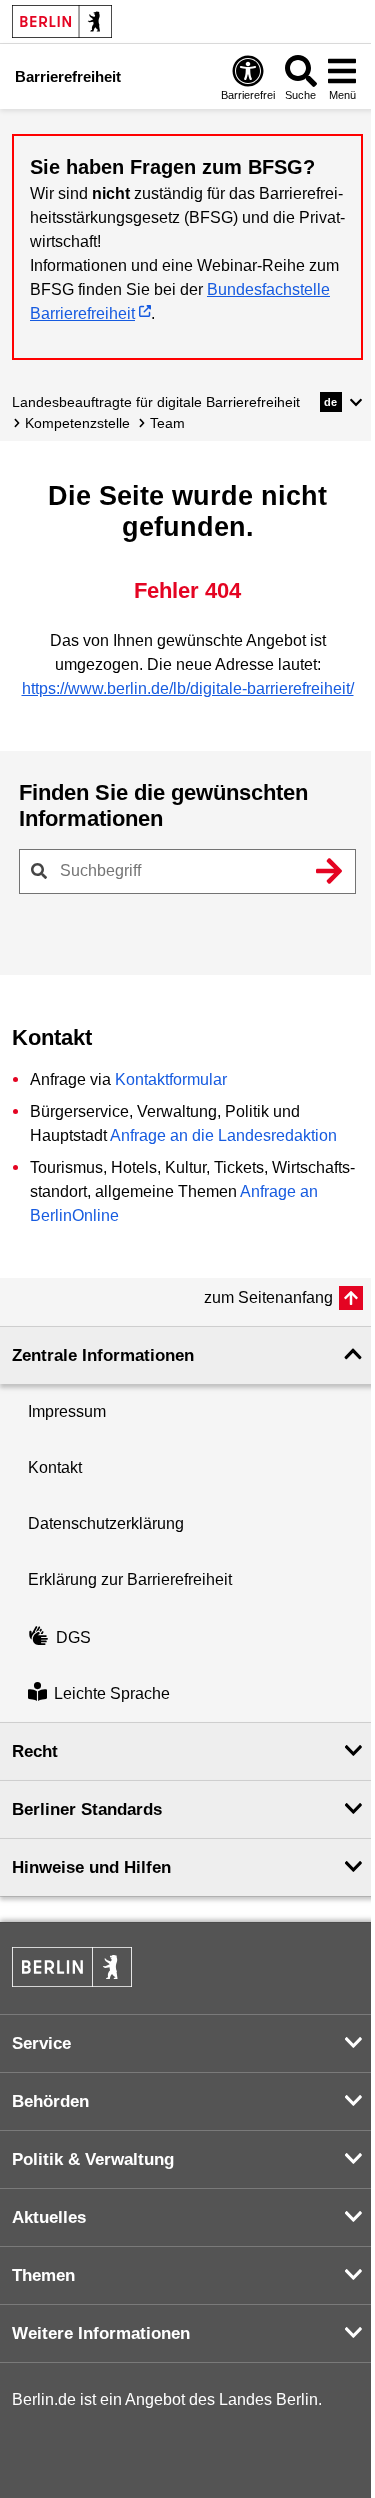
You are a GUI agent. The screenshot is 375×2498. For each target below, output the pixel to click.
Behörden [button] (50, 2101)
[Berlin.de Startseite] (62, 21)
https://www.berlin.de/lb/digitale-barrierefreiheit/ (188, 688)
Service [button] (41, 2043)
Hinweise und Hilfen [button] (91, 1867)
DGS (73, 1637)
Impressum (67, 1411)
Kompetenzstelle (77, 423)
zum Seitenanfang (268, 1297)
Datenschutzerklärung (106, 1523)
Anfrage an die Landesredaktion (223, 1135)
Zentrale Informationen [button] (103, 1355)
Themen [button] (43, 2275)
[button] (341, 402)
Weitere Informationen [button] (101, 2333)
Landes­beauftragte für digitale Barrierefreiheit (156, 402)
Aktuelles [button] (49, 2217)
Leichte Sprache (112, 1693)
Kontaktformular (171, 1079)
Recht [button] (35, 1751)
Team (167, 423)
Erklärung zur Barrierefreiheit (130, 1579)
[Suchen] (329, 871)
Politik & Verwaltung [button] (93, 2159)
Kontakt (55, 1467)
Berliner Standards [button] (87, 1809)
